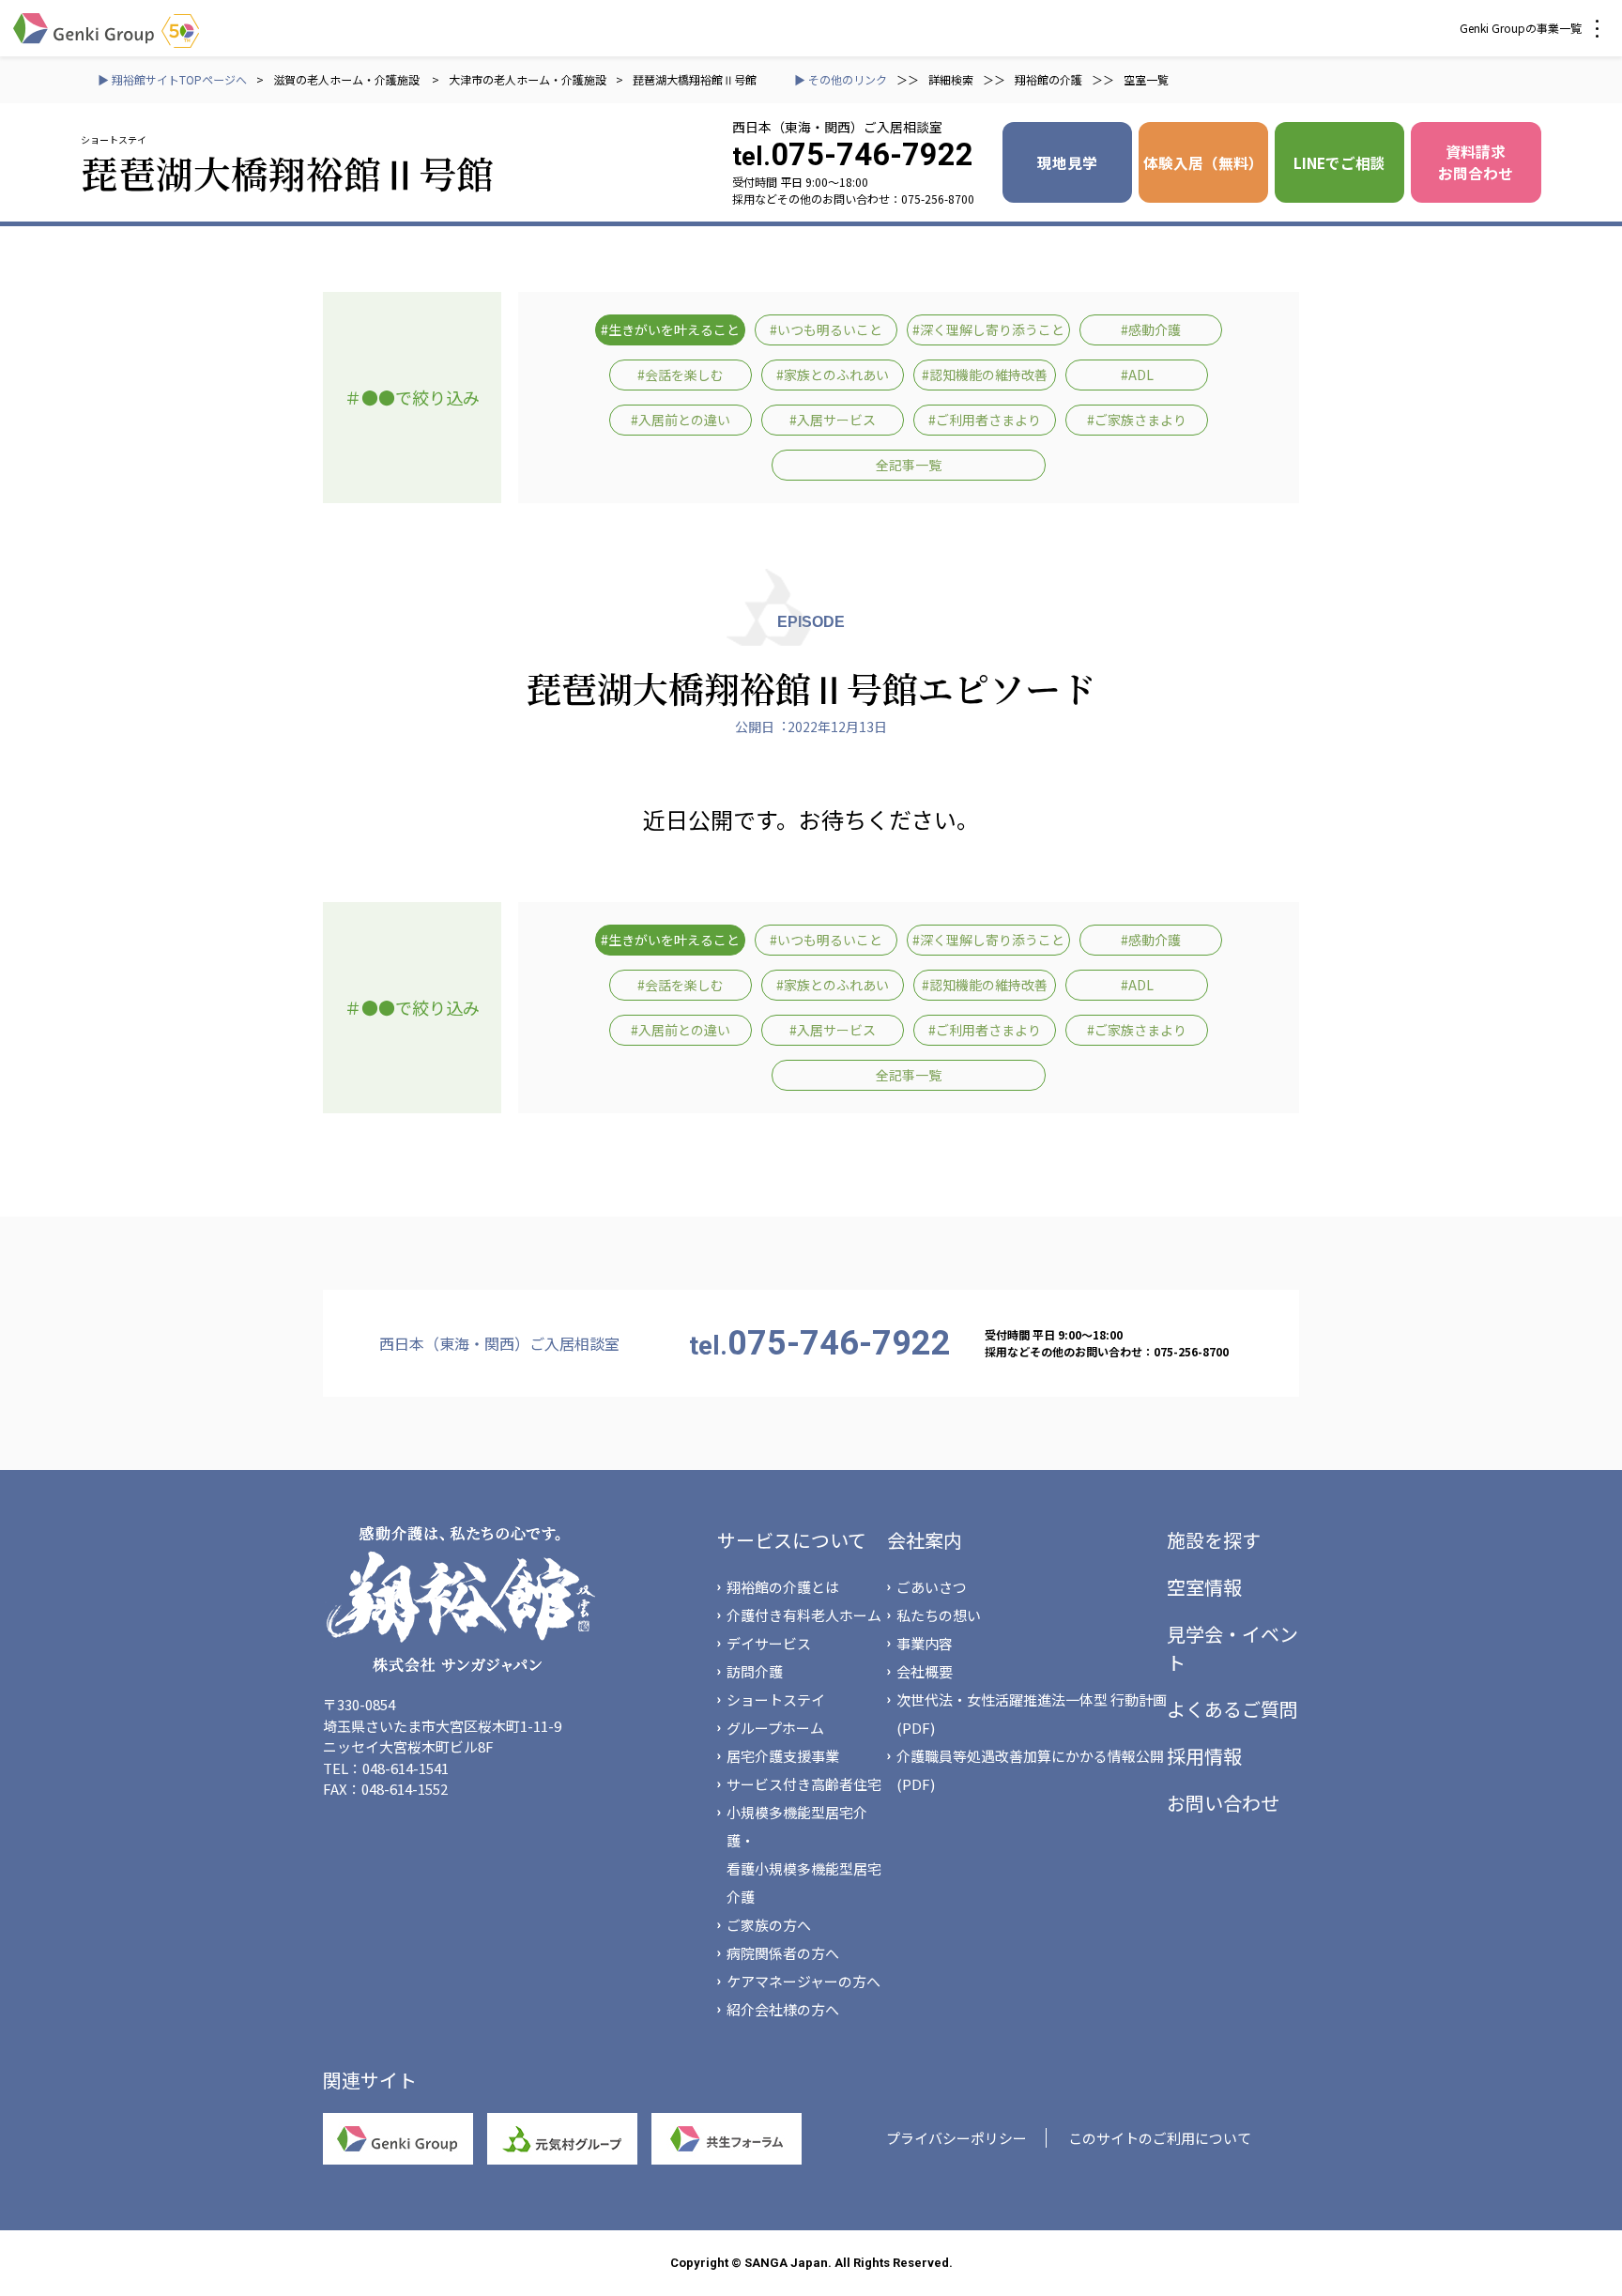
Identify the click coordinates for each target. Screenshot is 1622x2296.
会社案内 (925, 1540)
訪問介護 (755, 1671)
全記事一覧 (909, 465)
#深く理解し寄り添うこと (988, 329)
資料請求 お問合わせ (1476, 162)
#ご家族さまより (1137, 420)
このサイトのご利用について (1160, 2138)
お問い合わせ (1223, 1803)
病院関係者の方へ (783, 1953)
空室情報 (1204, 1587)
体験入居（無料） (1203, 162)
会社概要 (925, 1671)
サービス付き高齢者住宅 (804, 1784)
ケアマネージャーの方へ (803, 1981)
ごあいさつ (932, 1587)
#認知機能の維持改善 (985, 375)
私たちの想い (939, 1615)
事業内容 (925, 1643)
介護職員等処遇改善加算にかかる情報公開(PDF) (1030, 1770)
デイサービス (769, 1643)
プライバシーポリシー (956, 2138)
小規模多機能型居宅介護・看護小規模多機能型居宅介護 (804, 1854)
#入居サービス (833, 420)
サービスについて (792, 1540)
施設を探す (1214, 1540)
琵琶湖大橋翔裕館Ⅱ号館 (695, 79)
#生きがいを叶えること (670, 329)
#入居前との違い (681, 420)
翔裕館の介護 (1048, 79)
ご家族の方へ (769, 1925)
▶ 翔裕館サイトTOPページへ (172, 79)
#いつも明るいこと (826, 329)
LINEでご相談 (1339, 162)
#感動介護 (1151, 329)
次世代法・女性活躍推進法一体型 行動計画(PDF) (1032, 1714)
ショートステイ (776, 1699)
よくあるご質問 (1232, 1709)
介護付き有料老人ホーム (804, 1615)
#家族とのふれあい (833, 375)
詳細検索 (951, 79)
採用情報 (1204, 1756)
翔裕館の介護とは (783, 1587)
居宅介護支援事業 (783, 1756)
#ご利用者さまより (985, 420)
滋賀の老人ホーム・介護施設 (348, 79)
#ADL (1137, 375)
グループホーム (775, 1728)
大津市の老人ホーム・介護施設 (528, 79)
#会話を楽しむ (681, 375)
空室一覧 (1146, 79)
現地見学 (1067, 162)
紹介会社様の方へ (783, 2009)
